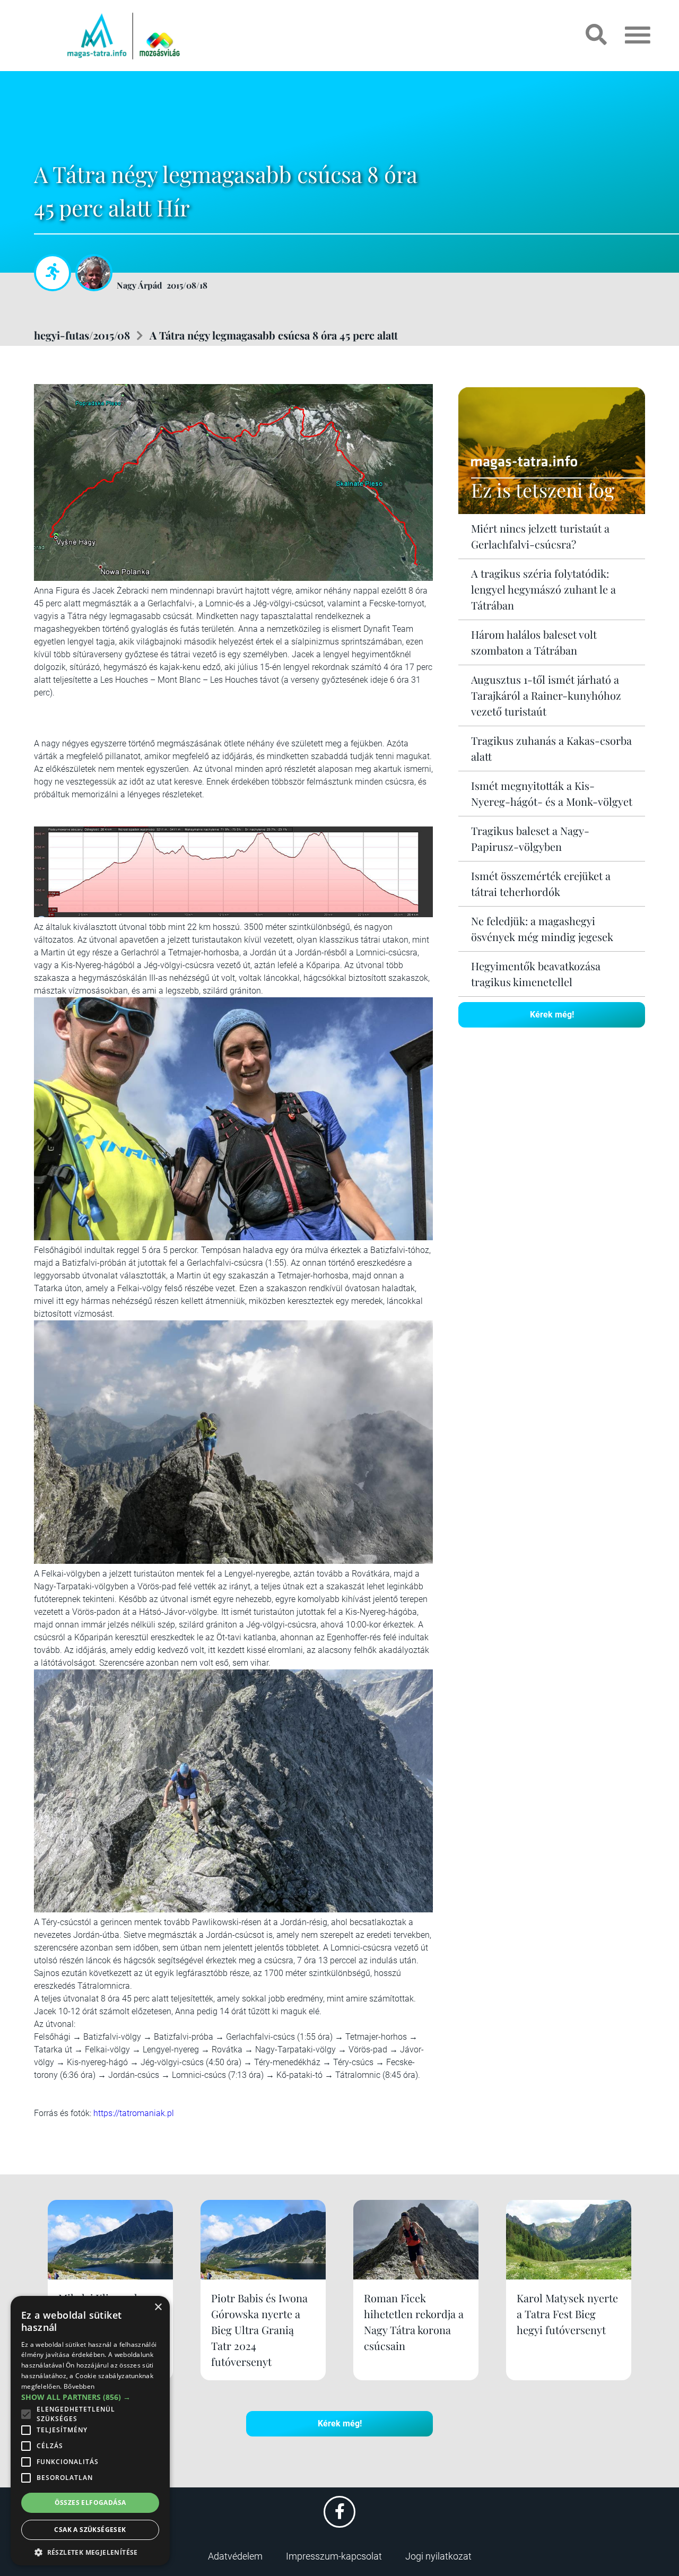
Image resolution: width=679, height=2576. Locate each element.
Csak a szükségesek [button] (90, 2530)
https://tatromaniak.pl (134, 2113)
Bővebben (79, 2386)
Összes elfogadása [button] (90, 2503)
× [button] (158, 2307)
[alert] (90, 2431)
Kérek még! (552, 1015)
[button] (90, 2551)
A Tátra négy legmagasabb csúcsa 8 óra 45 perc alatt (274, 335)
